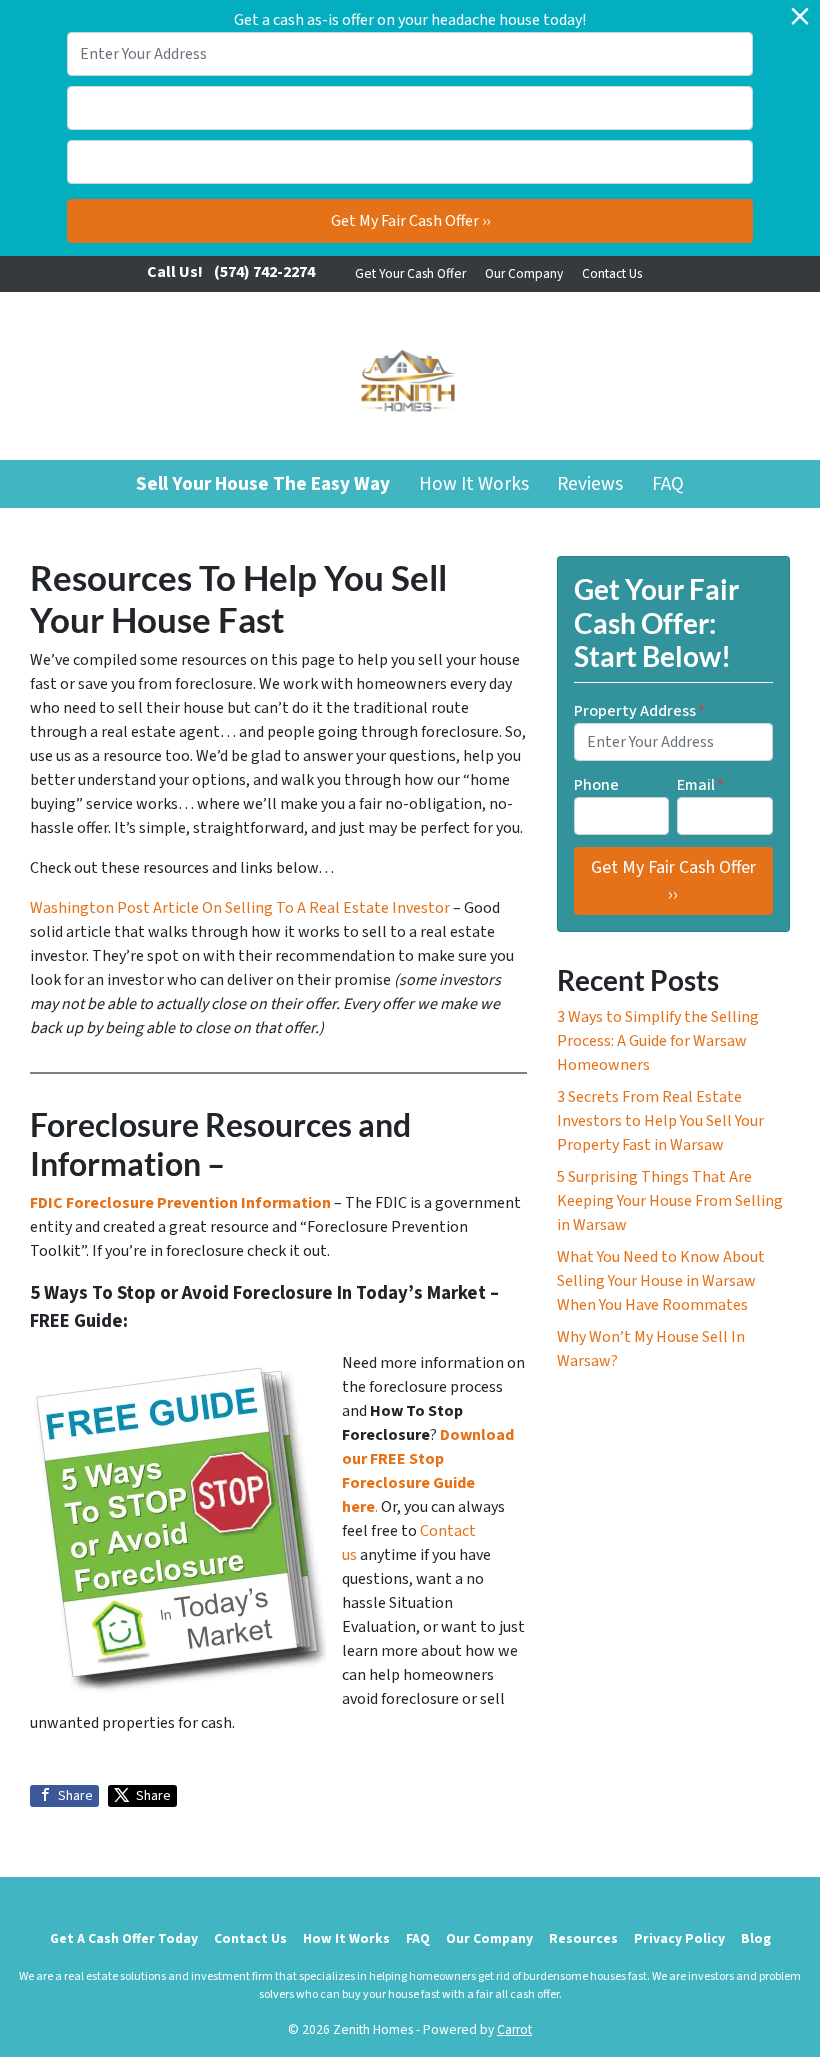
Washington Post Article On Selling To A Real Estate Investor (241, 908)
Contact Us (612, 273)
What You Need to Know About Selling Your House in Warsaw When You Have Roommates (661, 1281)
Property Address (639, 711)
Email (700, 785)
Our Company (524, 273)
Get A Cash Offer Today (124, 1938)
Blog (756, 1938)
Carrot (514, 2029)
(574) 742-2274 (264, 272)
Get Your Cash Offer (410, 273)
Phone (596, 785)
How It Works (474, 484)
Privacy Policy (679, 1938)
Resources (583, 1938)
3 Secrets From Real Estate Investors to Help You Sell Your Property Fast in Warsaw (660, 1121)
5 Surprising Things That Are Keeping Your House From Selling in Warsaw (670, 1201)
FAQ (668, 484)
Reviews (590, 484)
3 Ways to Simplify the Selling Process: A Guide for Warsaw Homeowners (658, 1041)
